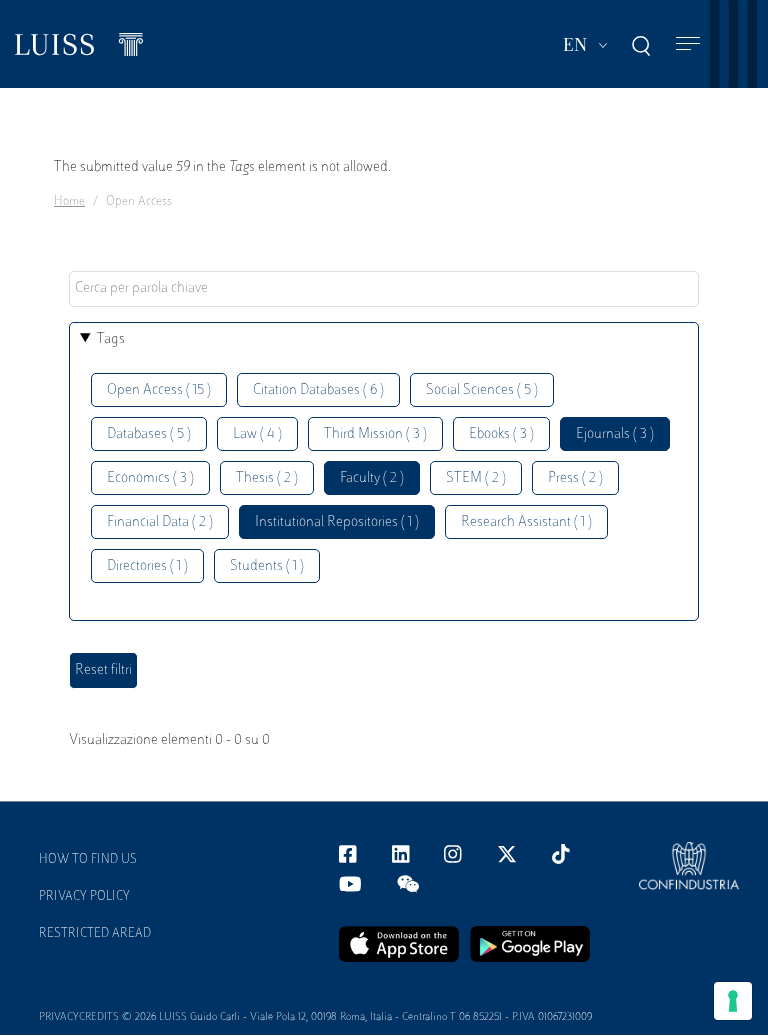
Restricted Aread (95, 934)
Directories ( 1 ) (147, 566)
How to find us (88, 860)
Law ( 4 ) (257, 434)
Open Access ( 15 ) (159, 390)
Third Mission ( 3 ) (375, 434)
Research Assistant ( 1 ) (526, 522)
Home (69, 202)
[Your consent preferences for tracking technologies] (733, 1001)
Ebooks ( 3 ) (501, 434)
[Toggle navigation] (688, 44)
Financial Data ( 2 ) (160, 522)
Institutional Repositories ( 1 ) (337, 522)
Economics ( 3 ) (150, 478)
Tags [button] (111, 339)
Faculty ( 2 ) (372, 478)
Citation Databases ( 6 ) (318, 390)
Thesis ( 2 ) (267, 478)
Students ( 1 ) (267, 566)
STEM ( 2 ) (476, 478)
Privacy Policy (84, 897)
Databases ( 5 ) (149, 434)
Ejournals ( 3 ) (615, 434)
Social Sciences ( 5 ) (482, 390)
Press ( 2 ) (575, 478)
